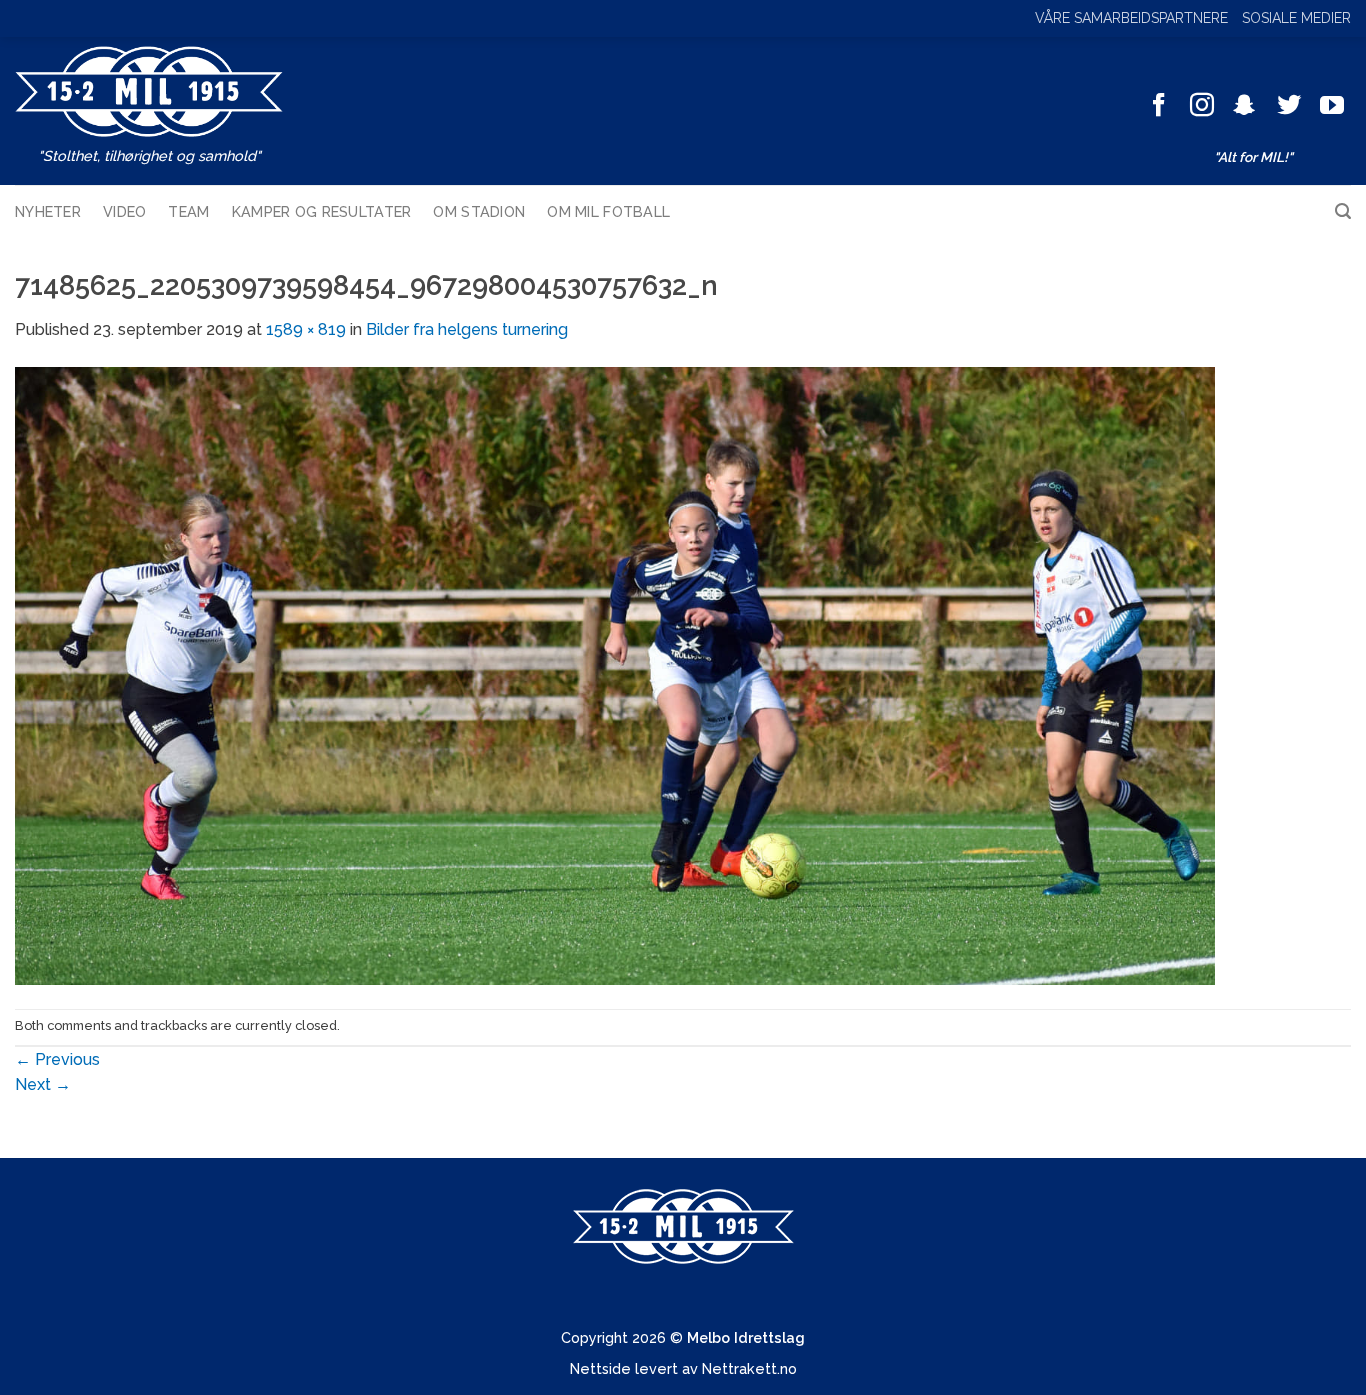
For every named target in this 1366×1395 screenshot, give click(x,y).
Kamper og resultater (322, 211)
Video (124, 211)
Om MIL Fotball (608, 211)
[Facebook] (1159, 106)
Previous (57, 1059)
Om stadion (479, 211)
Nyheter (48, 211)
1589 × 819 (306, 329)
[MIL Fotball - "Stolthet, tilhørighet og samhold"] (149, 91)
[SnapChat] (1245, 106)
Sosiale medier (1296, 18)
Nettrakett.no (749, 1368)
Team (188, 211)
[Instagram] (1202, 106)
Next (43, 1084)
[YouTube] (1332, 106)
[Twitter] (1289, 106)
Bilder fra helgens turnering (467, 329)
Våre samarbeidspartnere (1131, 18)
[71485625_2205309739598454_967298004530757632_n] (615, 674)
